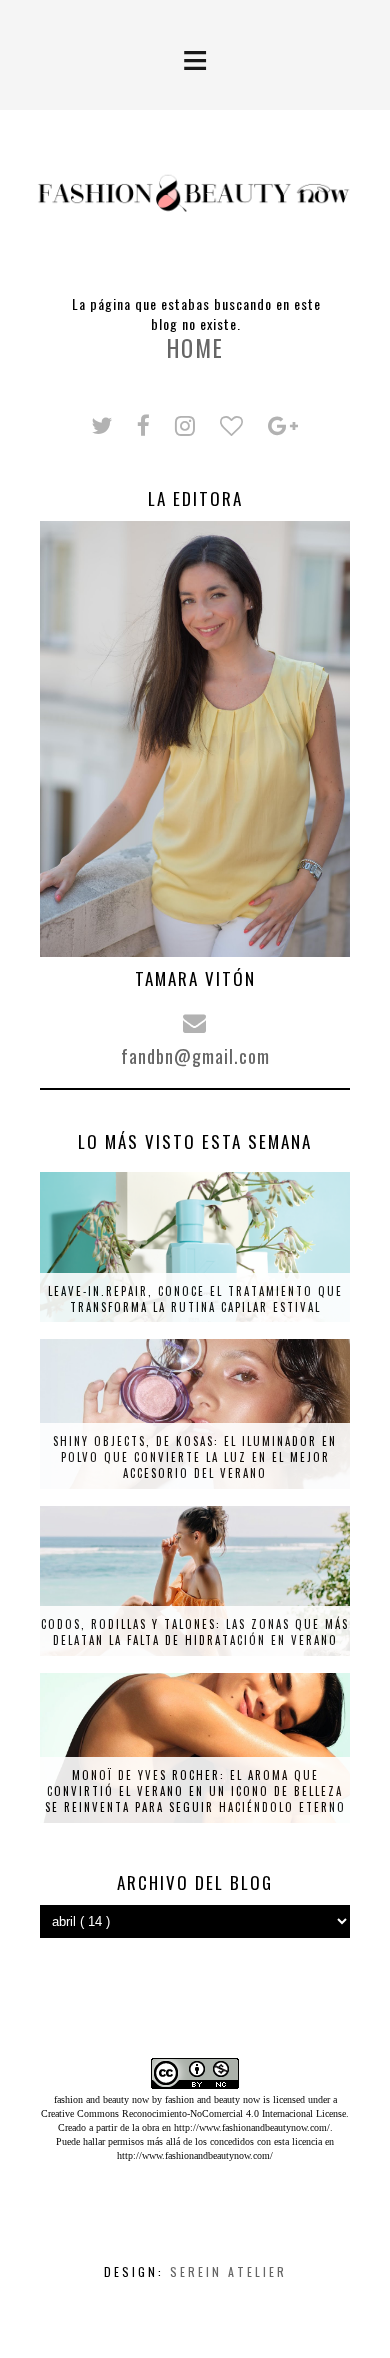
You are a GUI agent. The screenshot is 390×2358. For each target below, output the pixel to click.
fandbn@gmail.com (195, 1056)
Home (195, 348)
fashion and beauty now (212, 2099)
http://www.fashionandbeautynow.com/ (252, 2127)
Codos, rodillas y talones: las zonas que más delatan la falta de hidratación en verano (195, 1632)
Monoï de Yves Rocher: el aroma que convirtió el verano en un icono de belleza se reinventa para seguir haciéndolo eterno (195, 1791)
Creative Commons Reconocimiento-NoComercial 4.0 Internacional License (193, 2113)
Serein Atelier (228, 2271)
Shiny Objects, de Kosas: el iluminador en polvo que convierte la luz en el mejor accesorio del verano (195, 1457)
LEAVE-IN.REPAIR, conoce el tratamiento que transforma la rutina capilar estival (195, 1299)
